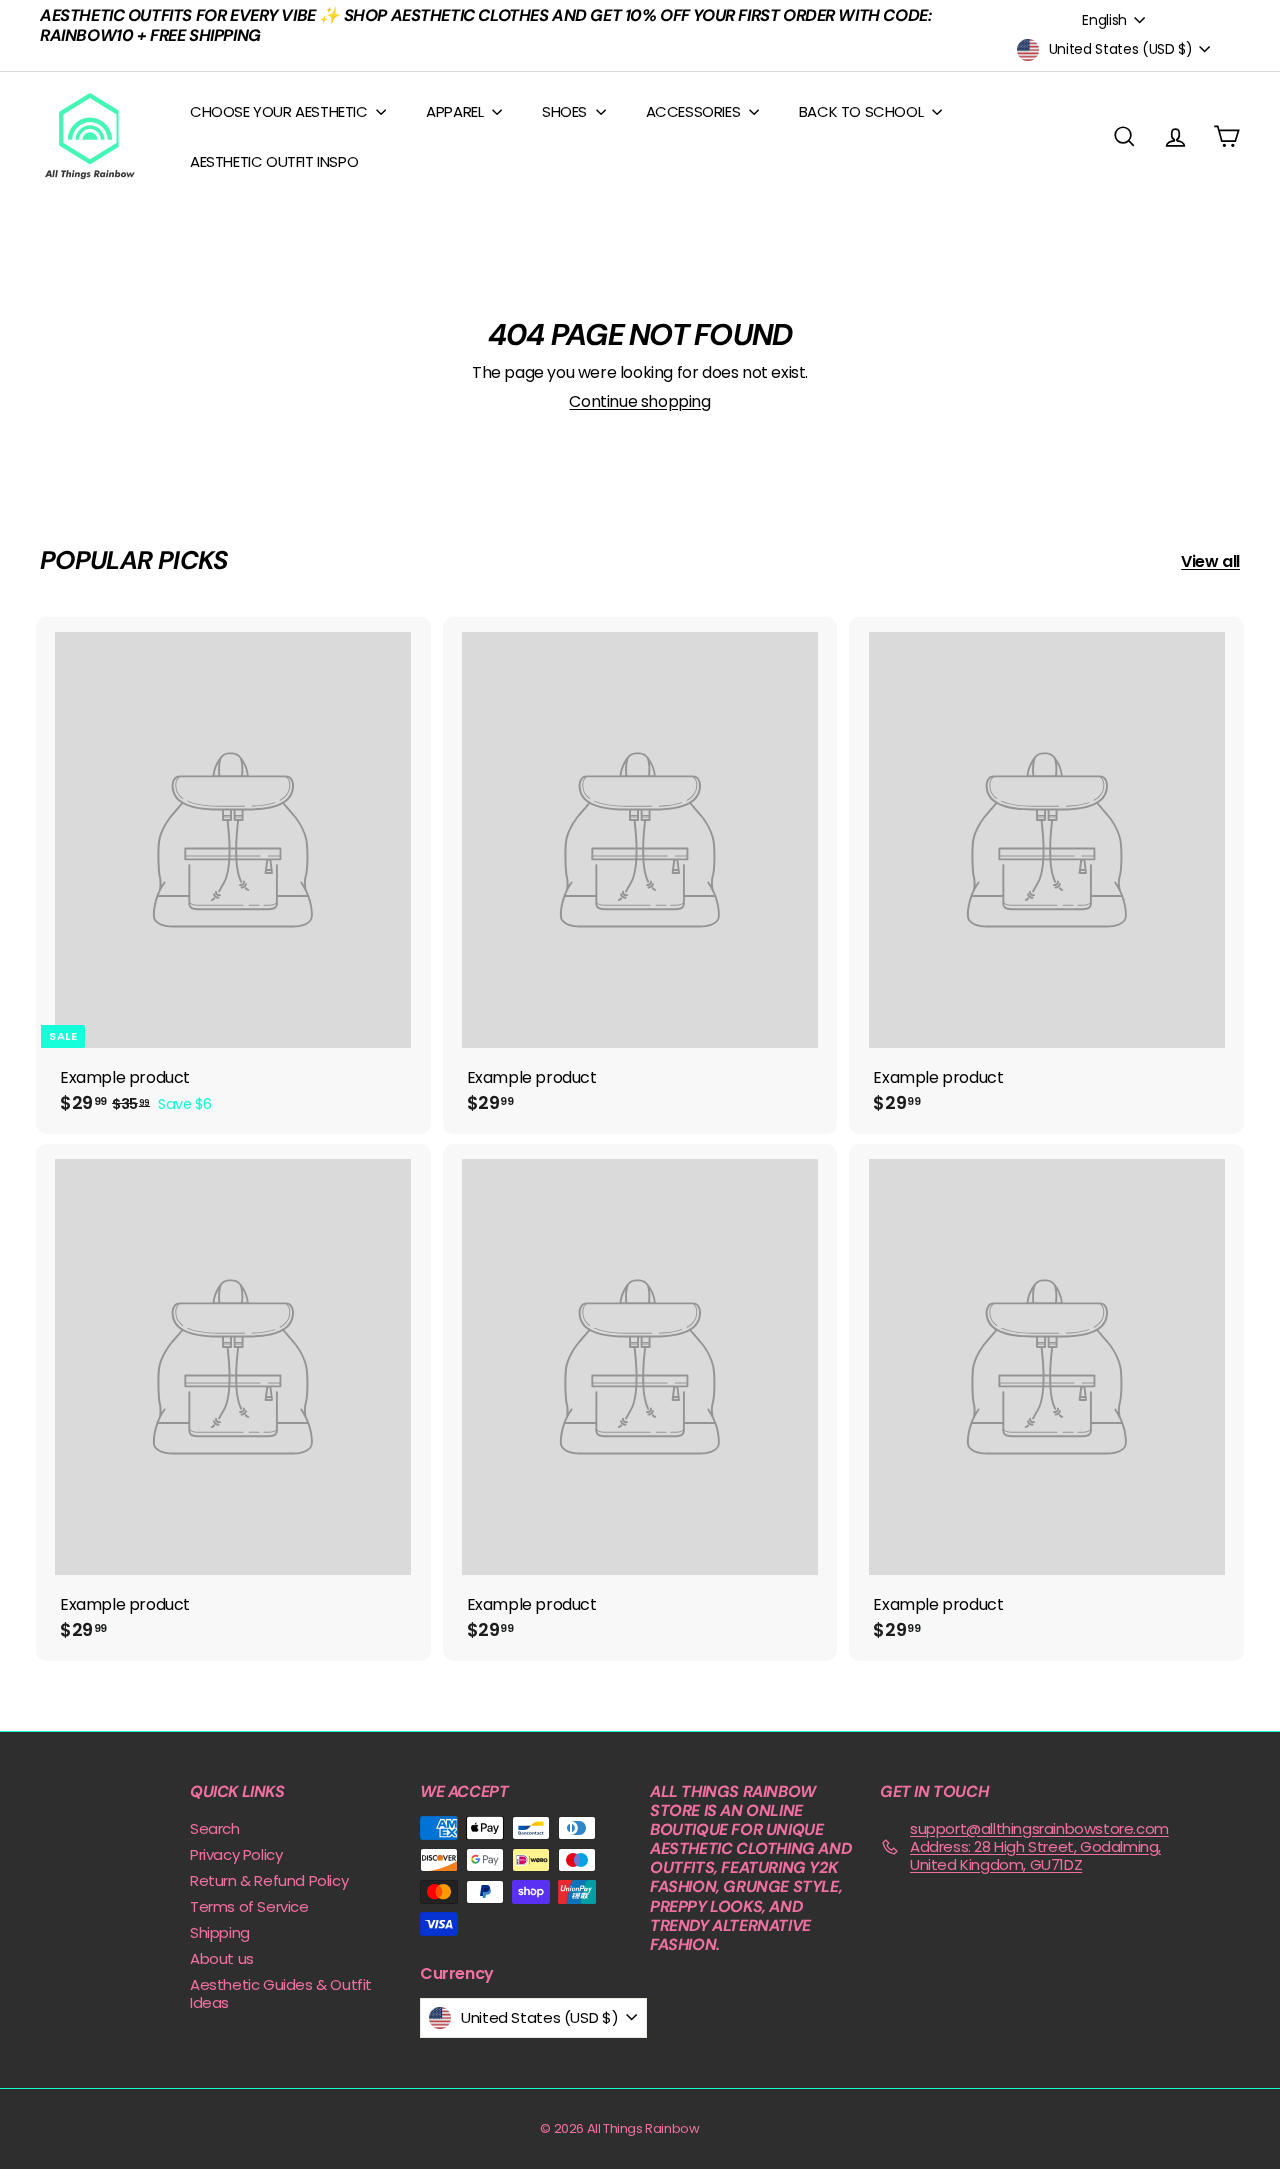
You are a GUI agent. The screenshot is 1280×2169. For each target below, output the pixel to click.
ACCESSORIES (695, 111)
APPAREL (456, 111)
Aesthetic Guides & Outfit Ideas (281, 1993)
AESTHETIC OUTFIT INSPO (274, 161)
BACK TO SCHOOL (863, 111)
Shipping (220, 1932)
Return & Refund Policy (269, 1880)
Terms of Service (249, 1906)
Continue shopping (639, 401)
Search (215, 1828)
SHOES (566, 111)
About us (222, 1958)
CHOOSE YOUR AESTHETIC (280, 111)
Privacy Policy (236, 1854)
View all (1210, 561)
